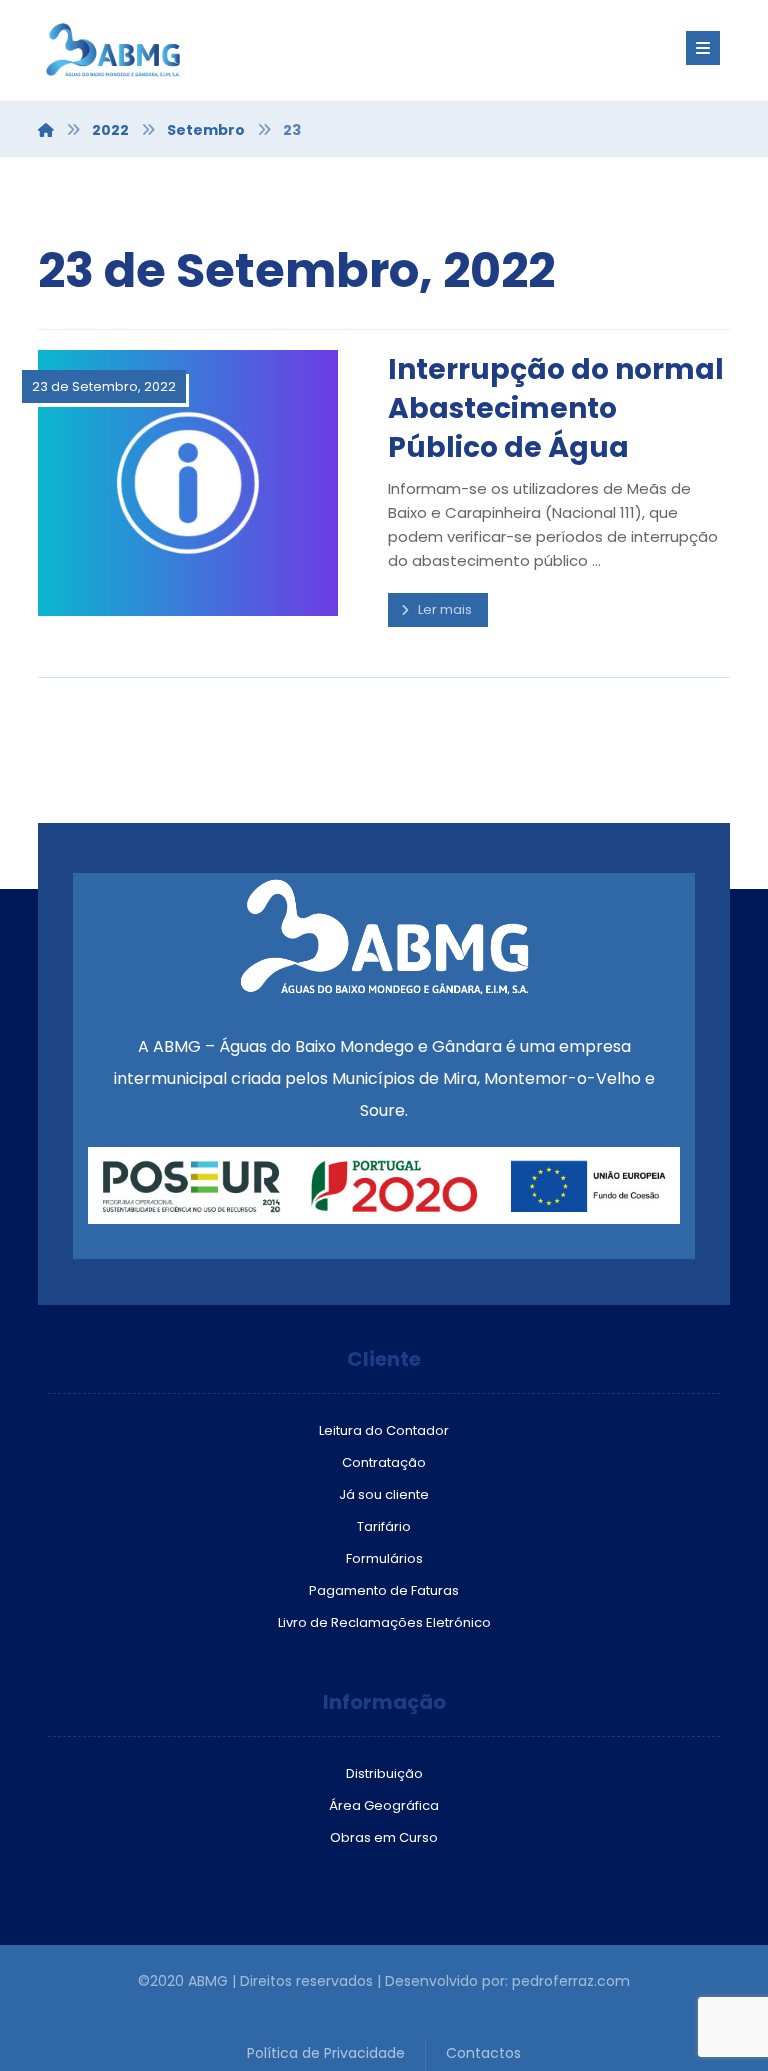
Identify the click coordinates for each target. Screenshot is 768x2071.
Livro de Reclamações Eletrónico (384, 1622)
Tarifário (384, 1526)
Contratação (384, 1462)
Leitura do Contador (384, 1430)
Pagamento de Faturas (384, 1590)
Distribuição (384, 1773)
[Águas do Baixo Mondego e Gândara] (158, 50)
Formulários (384, 1558)
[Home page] (46, 130)
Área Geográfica (384, 1805)
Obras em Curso (384, 1837)
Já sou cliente (384, 1494)
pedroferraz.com (571, 1981)
